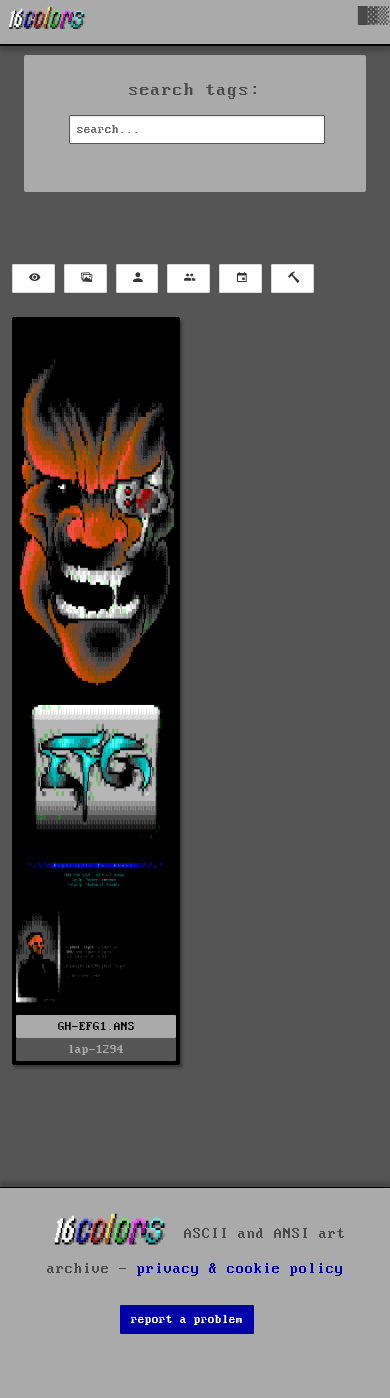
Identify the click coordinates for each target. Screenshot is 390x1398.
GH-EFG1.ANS (96, 1026)
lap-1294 (96, 1049)
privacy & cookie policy (240, 1269)
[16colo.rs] (47, 22)
